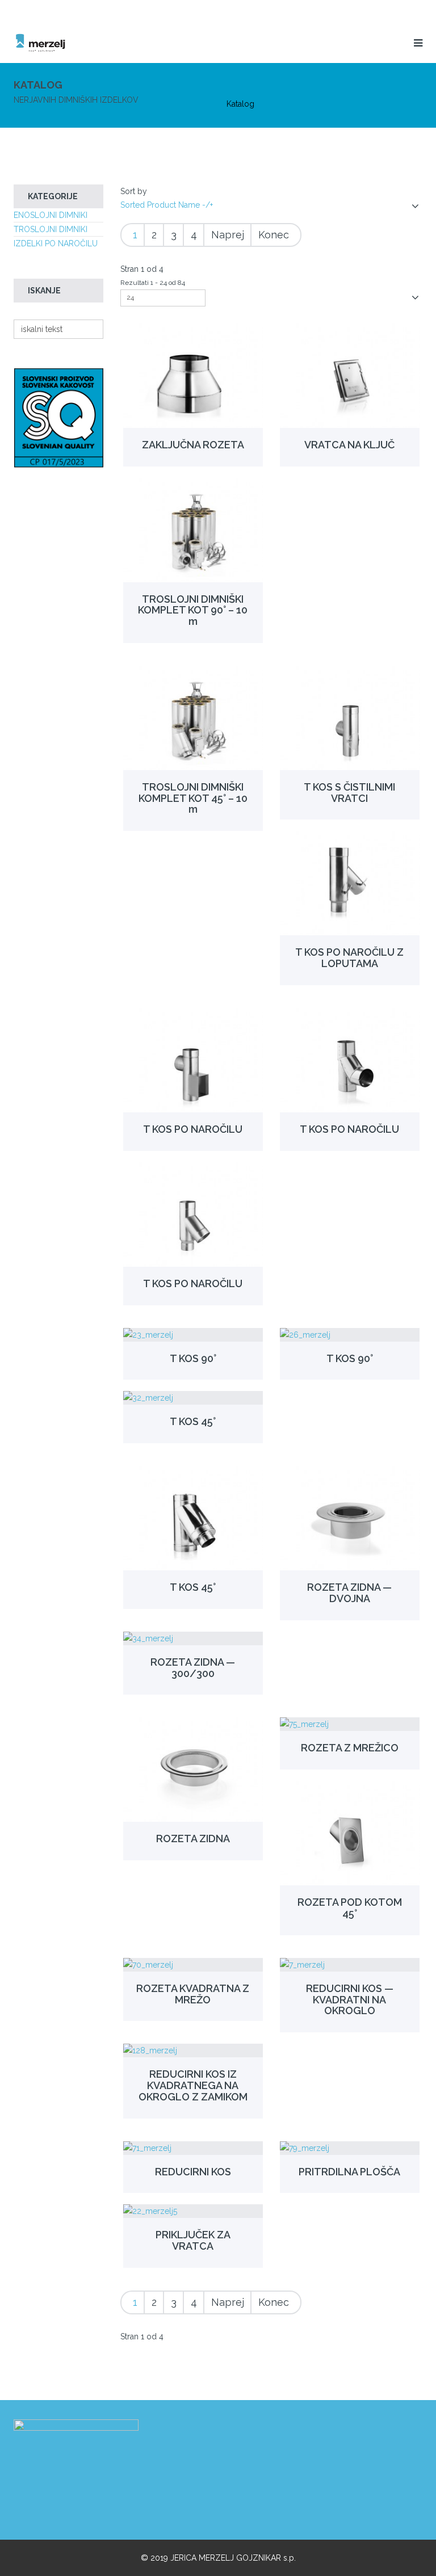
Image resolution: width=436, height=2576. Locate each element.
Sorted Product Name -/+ (167, 205)
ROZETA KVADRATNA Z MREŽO (193, 1994)
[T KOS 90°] (193, 1335)
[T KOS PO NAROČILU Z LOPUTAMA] (350, 883)
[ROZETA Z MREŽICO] (350, 1724)
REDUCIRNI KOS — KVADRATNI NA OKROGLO (350, 2000)
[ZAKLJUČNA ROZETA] (193, 376)
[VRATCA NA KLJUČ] (350, 376)
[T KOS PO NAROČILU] (193, 1060)
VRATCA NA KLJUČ (349, 445)
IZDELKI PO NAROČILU (56, 243)
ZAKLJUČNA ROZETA (193, 445)
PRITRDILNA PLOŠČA (349, 2172)
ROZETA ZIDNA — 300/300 (193, 1668)
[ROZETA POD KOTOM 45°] (350, 1833)
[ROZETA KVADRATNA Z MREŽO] (193, 1965)
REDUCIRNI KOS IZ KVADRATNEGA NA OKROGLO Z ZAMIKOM (193, 2085)
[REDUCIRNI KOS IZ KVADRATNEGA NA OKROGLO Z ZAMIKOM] (193, 2050)
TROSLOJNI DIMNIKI (51, 229)
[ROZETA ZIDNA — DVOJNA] (350, 1518)
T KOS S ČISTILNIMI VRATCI (349, 793)
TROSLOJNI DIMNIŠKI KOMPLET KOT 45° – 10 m (193, 798)
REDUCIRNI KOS (193, 2172)
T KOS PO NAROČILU (193, 1129)
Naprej (228, 235)
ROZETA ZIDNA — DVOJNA (349, 1593)
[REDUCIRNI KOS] (193, 2148)
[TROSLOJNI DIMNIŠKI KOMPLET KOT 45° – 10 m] (193, 718)
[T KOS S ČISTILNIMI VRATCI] (350, 718)
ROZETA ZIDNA (193, 1839)
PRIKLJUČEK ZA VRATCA (193, 2240)
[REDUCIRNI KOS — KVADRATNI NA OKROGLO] (350, 1965)
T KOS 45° (193, 1421)
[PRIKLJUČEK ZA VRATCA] (193, 2211)
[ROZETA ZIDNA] (193, 1770)
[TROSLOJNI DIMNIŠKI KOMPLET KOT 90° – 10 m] (193, 530)
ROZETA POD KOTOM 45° (350, 1908)
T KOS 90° (193, 1358)
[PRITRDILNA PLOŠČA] (350, 2148)
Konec (274, 235)
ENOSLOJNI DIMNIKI (51, 215)
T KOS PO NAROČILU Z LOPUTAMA (349, 958)
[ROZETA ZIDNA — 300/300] (193, 1638)
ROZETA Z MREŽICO (350, 1748)
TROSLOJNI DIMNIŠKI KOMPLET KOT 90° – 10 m (193, 610)
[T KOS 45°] (193, 1398)
